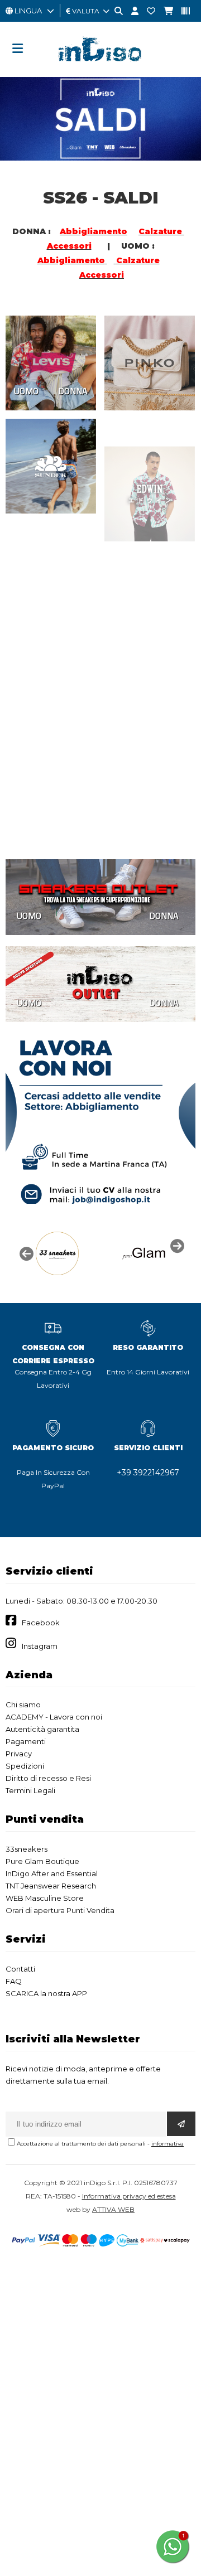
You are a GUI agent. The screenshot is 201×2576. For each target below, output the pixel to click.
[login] (131, 11)
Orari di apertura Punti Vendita (60, 1910)
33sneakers (27, 1849)
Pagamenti (26, 1741)
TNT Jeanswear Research (51, 1886)
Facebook (41, 1623)
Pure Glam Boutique (42, 1861)
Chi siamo (23, 1705)
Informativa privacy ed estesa (129, 2196)
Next (176, 1245)
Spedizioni (25, 1766)
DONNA (73, 391)
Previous (25, 1253)
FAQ (14, 1981)
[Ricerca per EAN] (181, 11)
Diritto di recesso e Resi (48, 1778)
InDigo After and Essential (52, 1873)
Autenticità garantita (42, 1729)
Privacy (19, 1754)
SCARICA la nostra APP (46, 1993)
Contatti (20, 1969)
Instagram (40, 1646)
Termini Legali (30, 1790)
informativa (167, 2144)
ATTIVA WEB (113, 2209)
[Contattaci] (147, 11)
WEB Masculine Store (45, 1898)
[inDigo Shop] (100, 70)
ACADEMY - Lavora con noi (54, 1717)
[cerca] (114, 11)
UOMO (26, 391)
